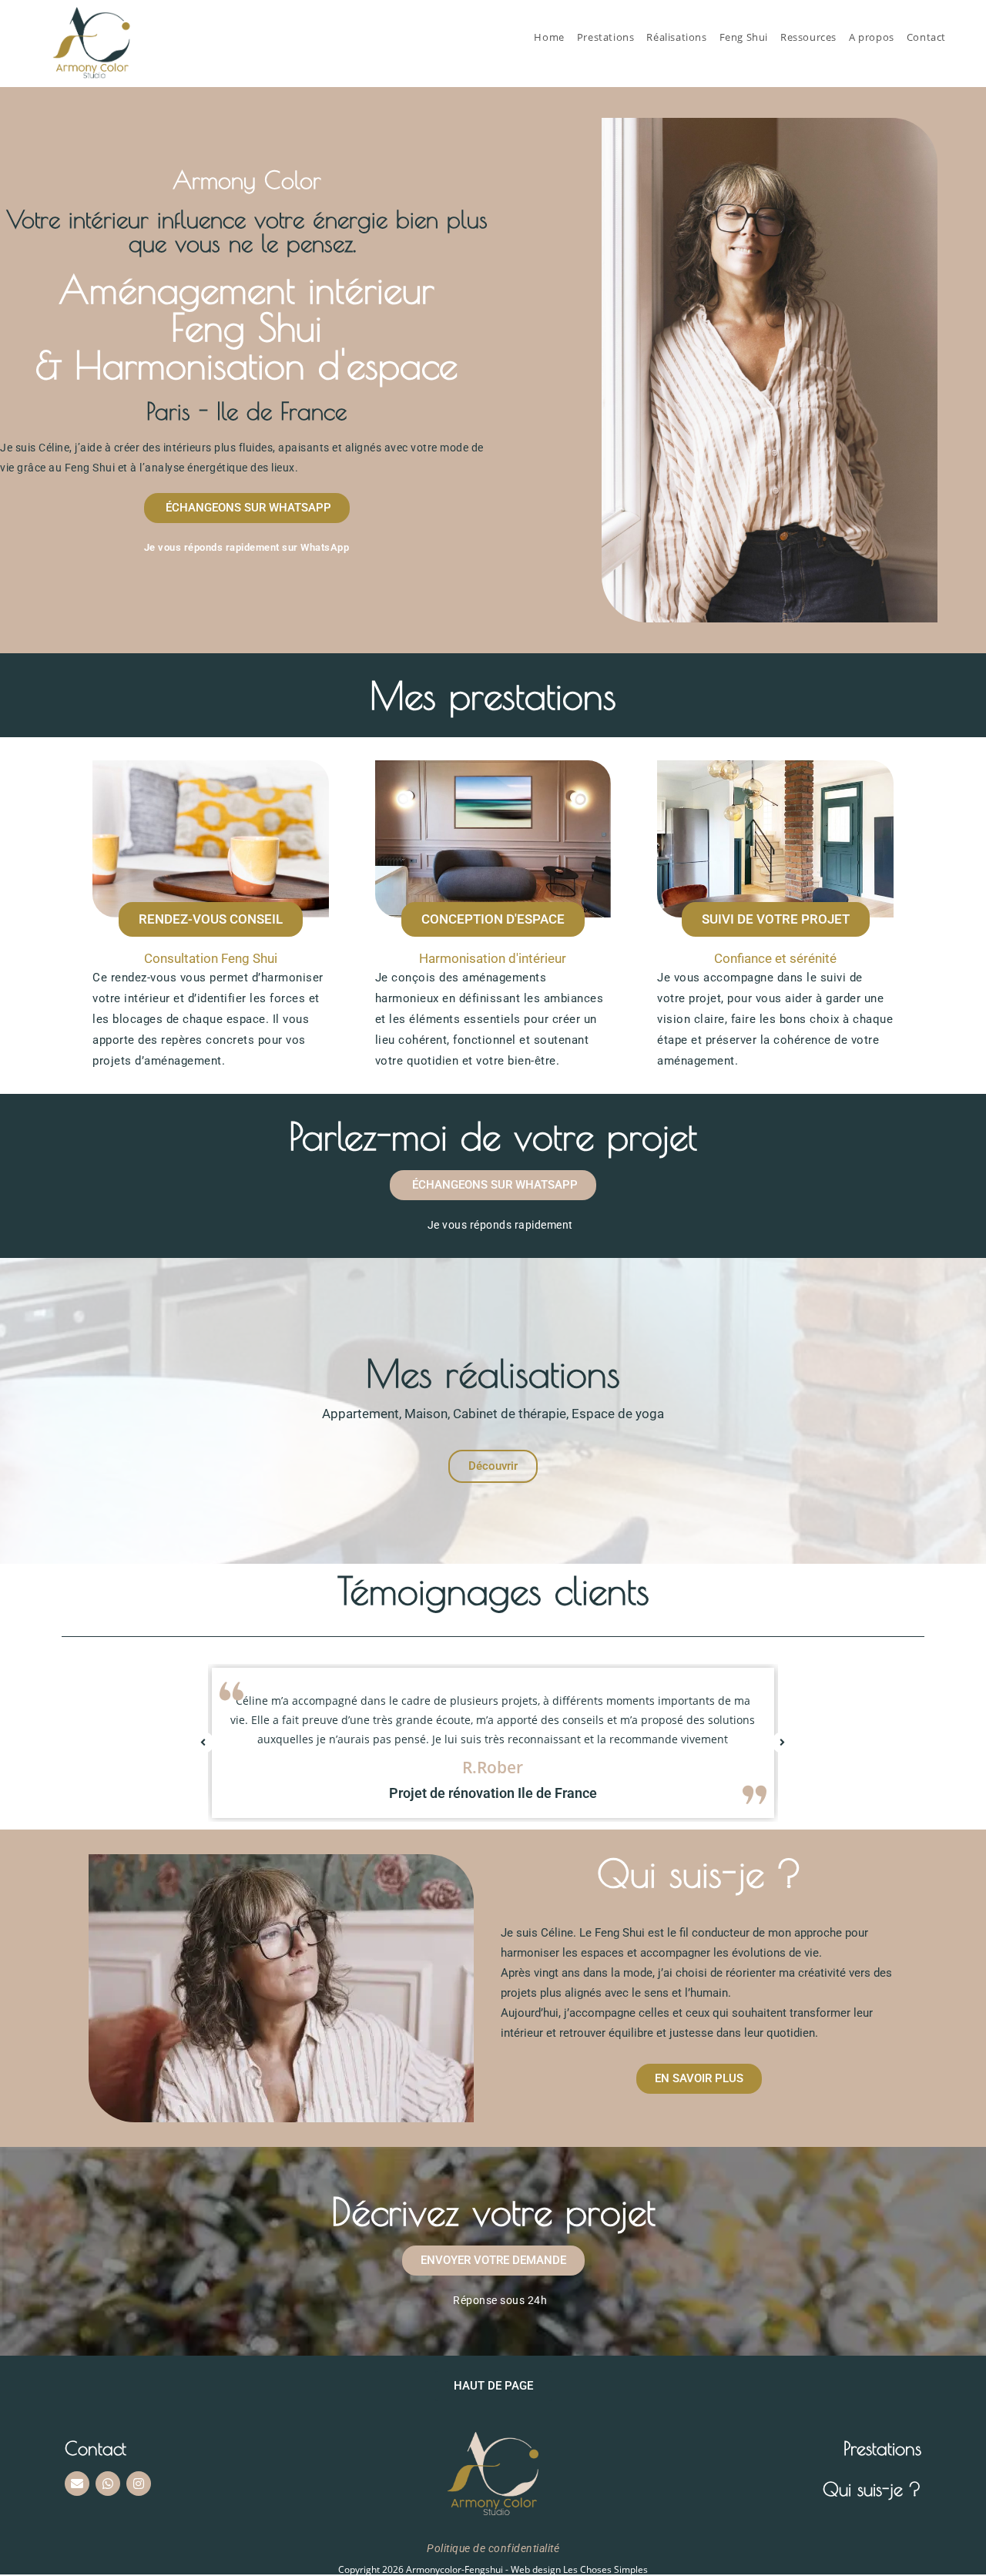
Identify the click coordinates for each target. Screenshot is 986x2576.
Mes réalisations (493, 1373)
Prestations (882, 2448)
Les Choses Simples (605, 2569)
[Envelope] (77, 2484)
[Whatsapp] (108, 2484)
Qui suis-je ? (872, 2489)
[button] (203, 1742)
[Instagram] (139, 2484)
